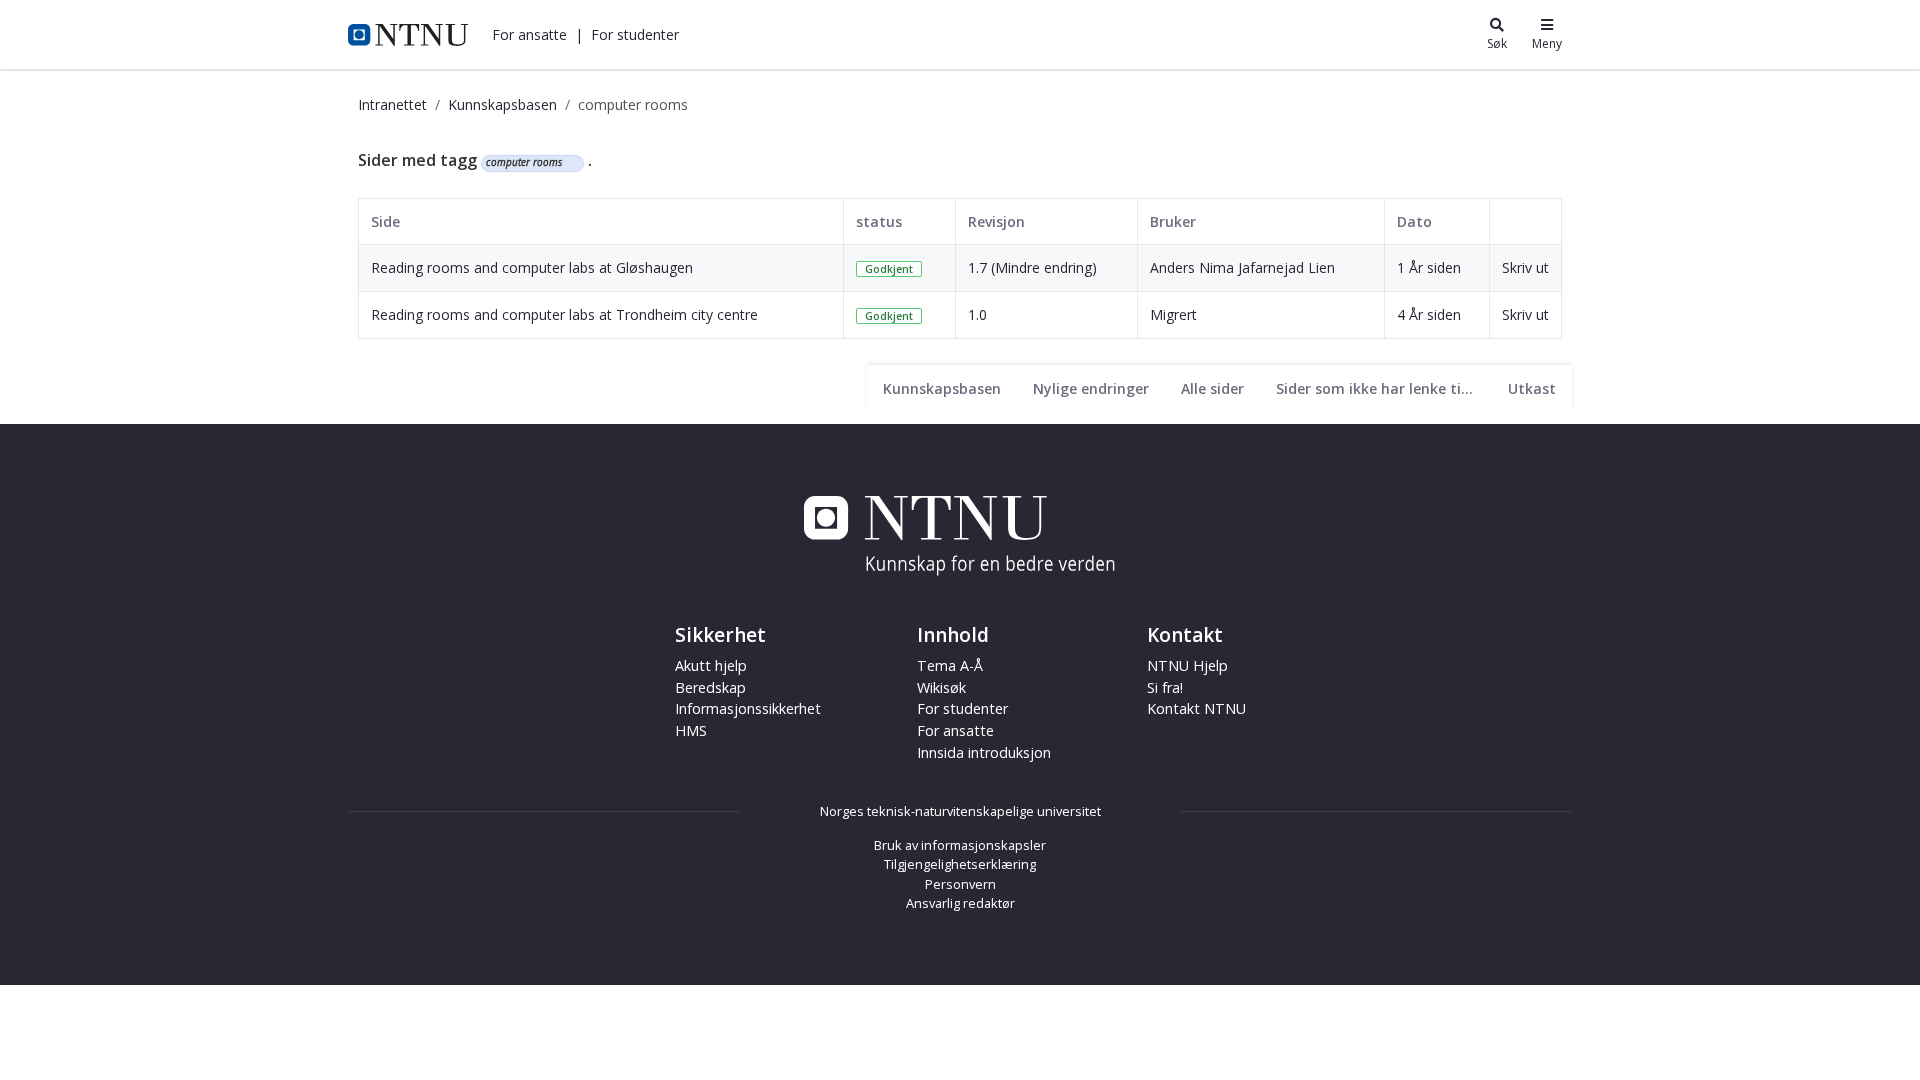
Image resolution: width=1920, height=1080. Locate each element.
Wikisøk (941, 687)
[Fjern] (570, 163)
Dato (1414, 221)
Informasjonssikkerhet (748, 708)
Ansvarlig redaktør (960, 903)
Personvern (960, 884)
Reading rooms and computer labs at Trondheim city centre (564, 314)
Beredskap (710, 687)
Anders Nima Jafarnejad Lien (1242, 267)
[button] (529, 34)
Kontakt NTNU (1196, 708)
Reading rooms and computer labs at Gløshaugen (532, 267)
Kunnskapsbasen (502, 104)
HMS (691, 730)
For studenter (962, 708)
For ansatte (955, 730)
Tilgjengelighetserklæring (960, 864)
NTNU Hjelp (1187, 665)
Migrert (1173, 314)
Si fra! (1165, 687)
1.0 (977, 314)
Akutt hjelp (711, 665)
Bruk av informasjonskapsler (960, 845)
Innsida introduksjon (984, 752)
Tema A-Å (950, 665)
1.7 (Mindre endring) (1032, 267)
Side (385, 221)
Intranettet (392, 104)
